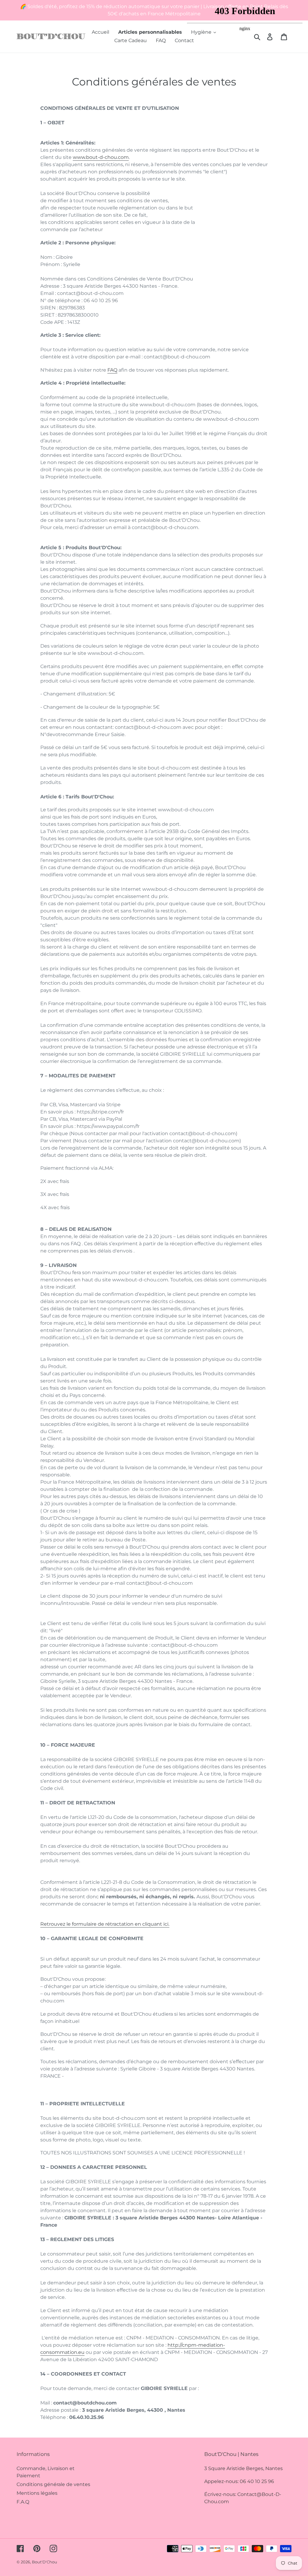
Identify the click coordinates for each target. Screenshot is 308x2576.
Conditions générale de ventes (53, 2484)
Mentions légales (37, 2493)
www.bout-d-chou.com (101, 157)
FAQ (112, 370)
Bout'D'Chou (45, 2562)
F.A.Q (23, 2502)
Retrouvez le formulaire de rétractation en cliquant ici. (105, 1924)
